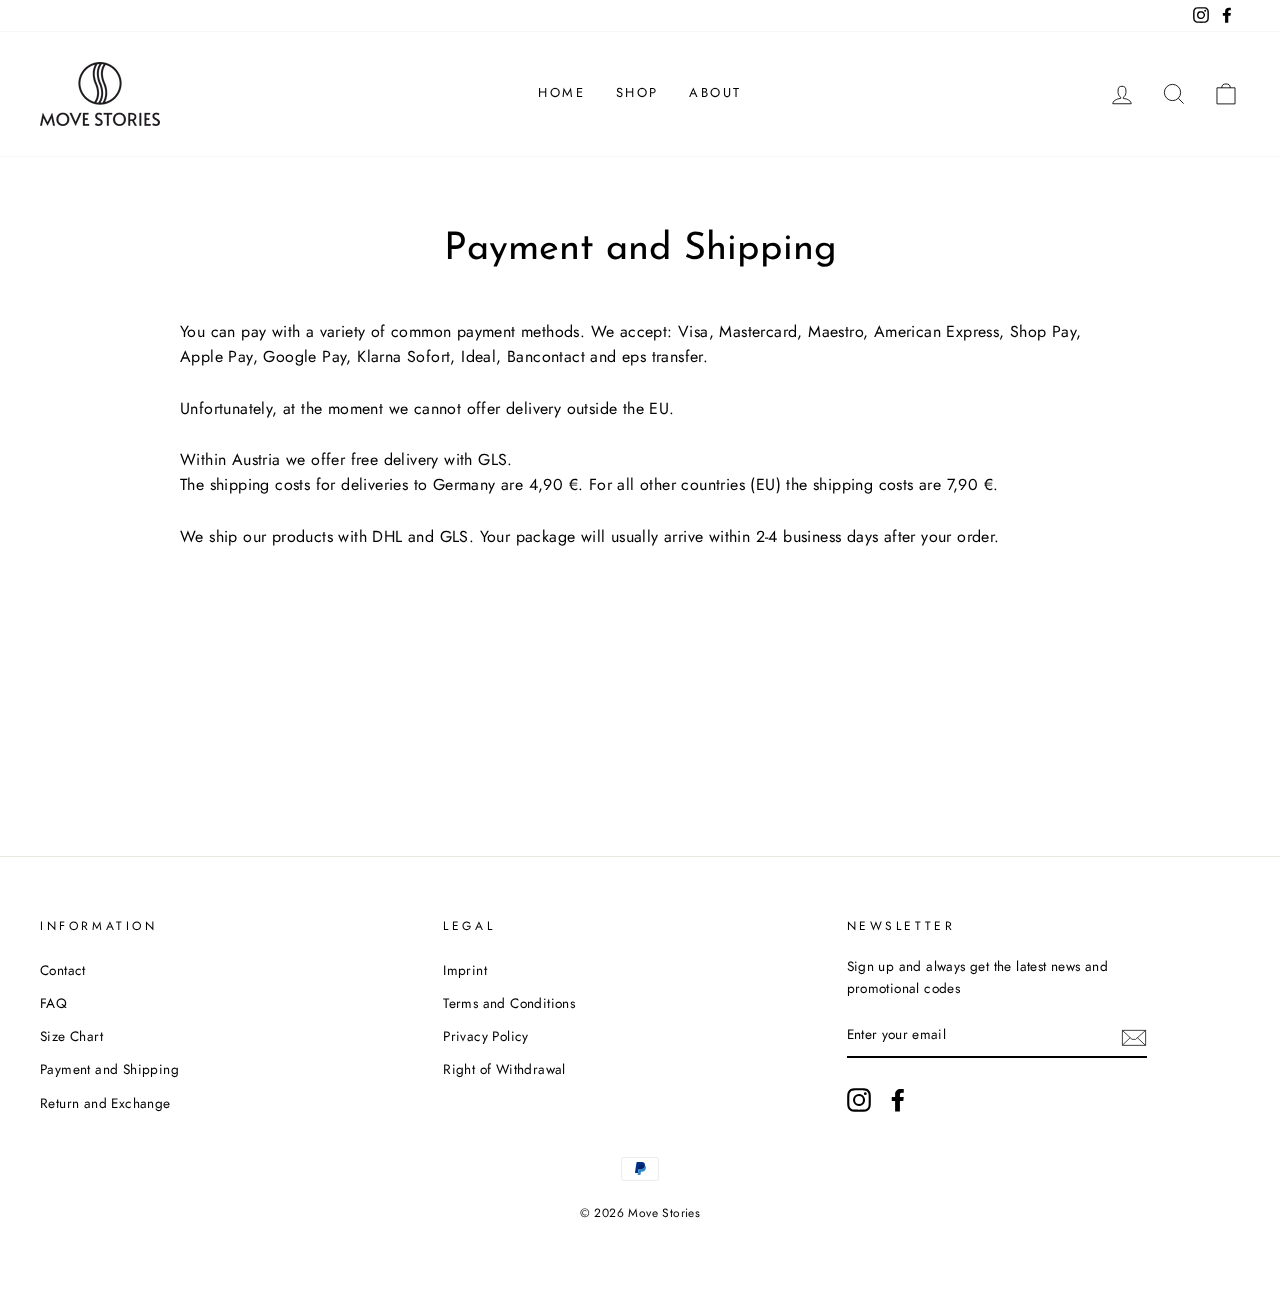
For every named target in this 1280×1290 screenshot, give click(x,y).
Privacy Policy (486, 1036)
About (715, 92)
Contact (63, 970)
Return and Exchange (105, 1103)
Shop (637, 92)
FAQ (53, 1003)
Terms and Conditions (509, 1003)
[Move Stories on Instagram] (859, 1100)
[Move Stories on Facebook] (898, 1100)
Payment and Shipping (109, 1069)
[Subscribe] (1134, 1036)
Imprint (465, 970)
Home (561, 92)
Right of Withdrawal (504, 1069)
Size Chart (71, 1036)
